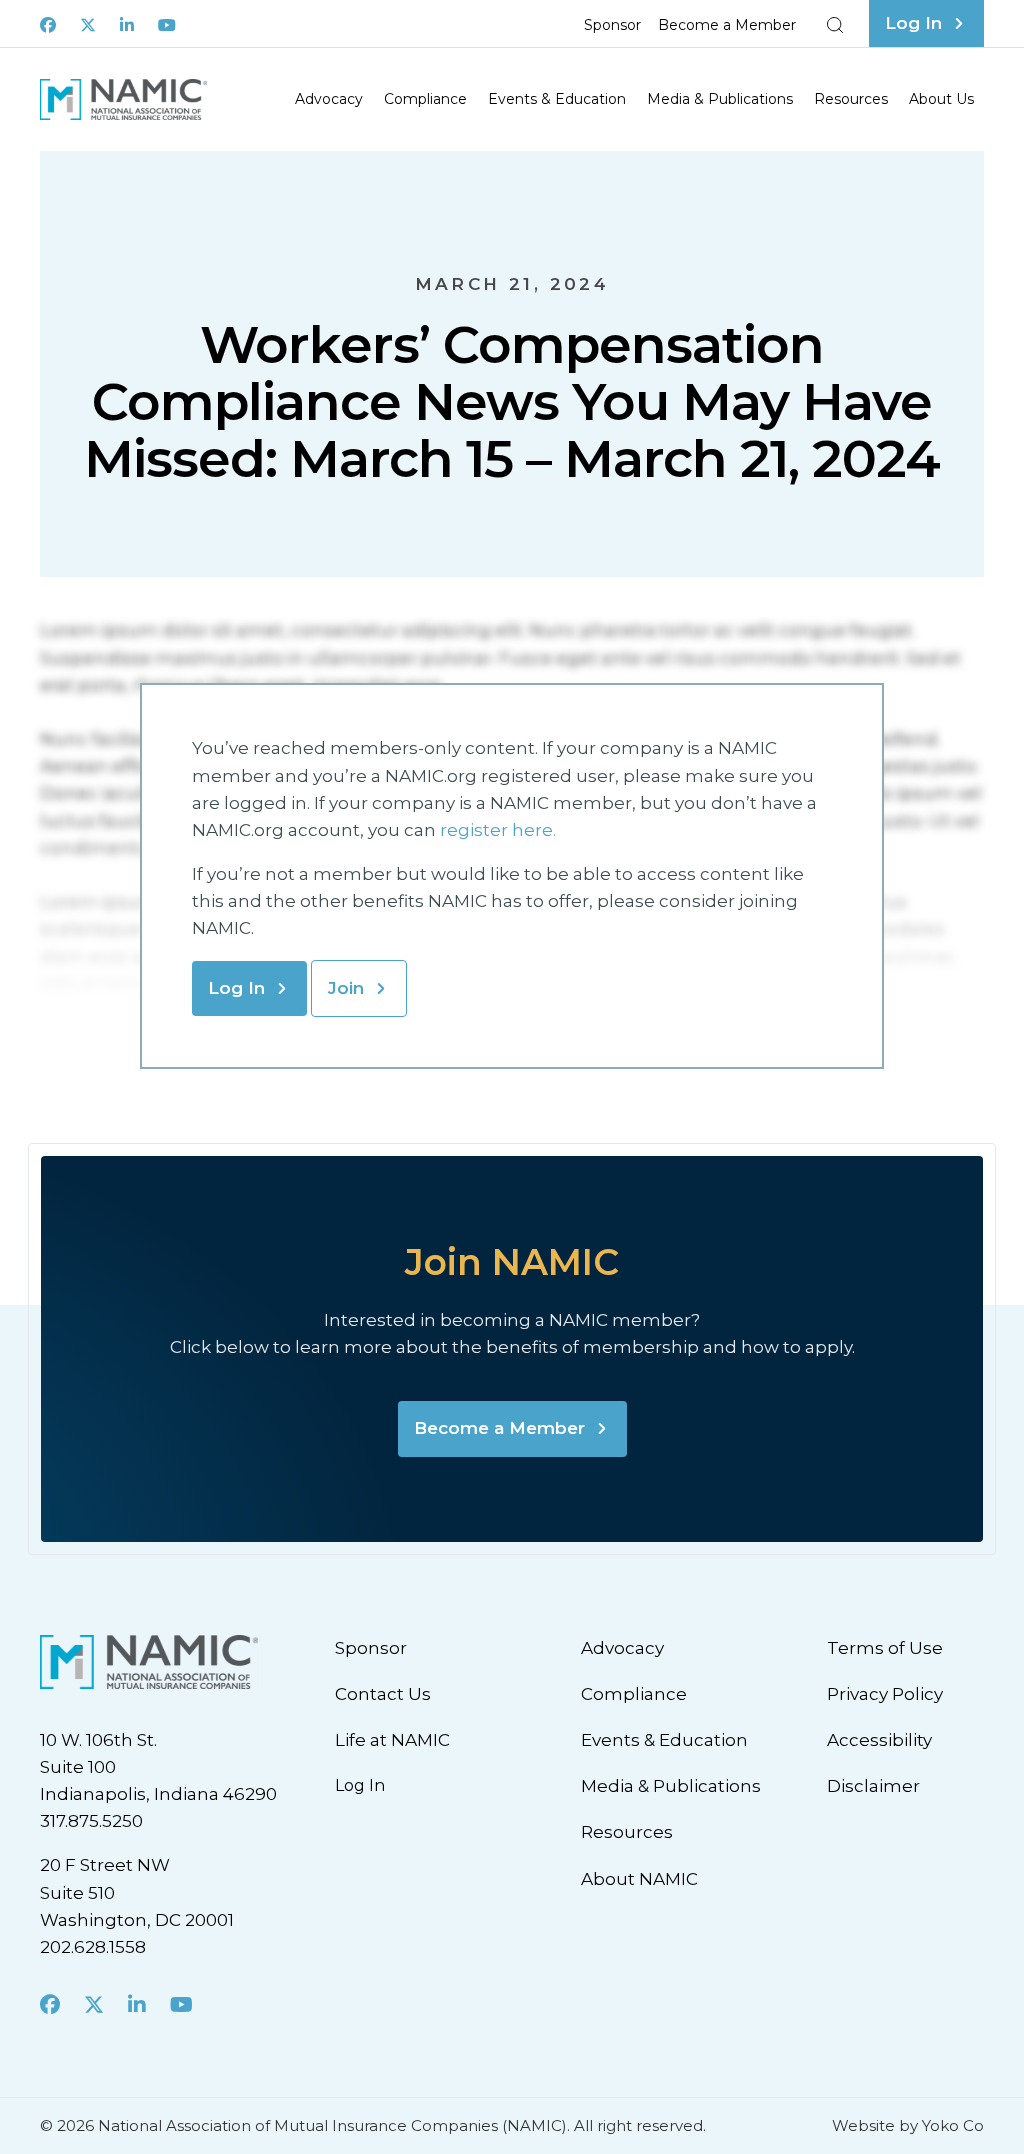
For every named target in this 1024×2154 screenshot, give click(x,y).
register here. (500, 830)
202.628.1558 (93, 1947)
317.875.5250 (91, 1821)
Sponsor (612, 25)
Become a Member (727, 25)
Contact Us (383, 1694)
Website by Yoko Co (908, 2125)
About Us (941, 99)
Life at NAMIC (392, 1740)
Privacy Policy (885, 1694)
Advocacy (329, 99)
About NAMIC (639, 1879)
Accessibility (879, 1740)
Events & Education (557, 99)
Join (346, 988)
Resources (851, 99)
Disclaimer (873, 1786)
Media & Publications (720, 99)
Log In (236, 988)
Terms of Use (885, 1648)
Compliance (425, 99)
